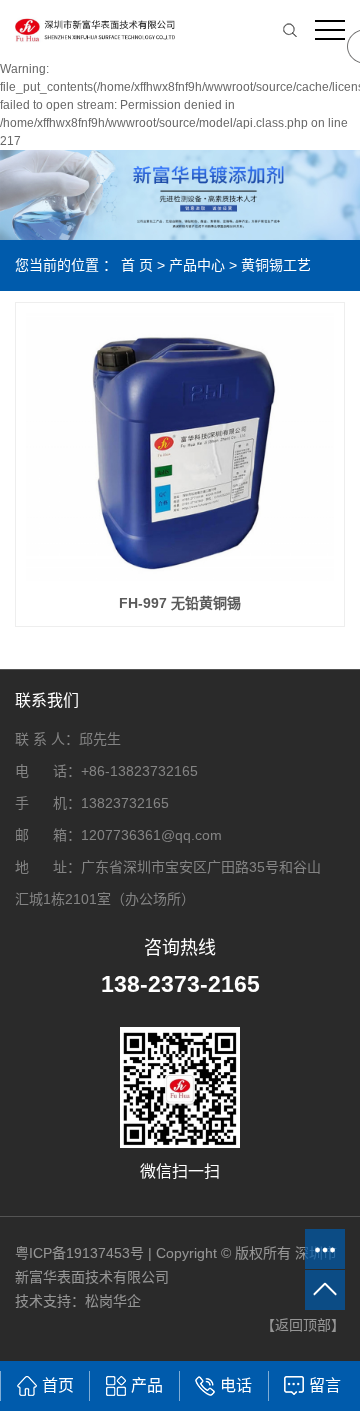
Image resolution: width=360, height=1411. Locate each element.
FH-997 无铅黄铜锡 (180, 603)
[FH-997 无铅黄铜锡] (180, 447)
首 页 (137, 265)
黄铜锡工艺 (276, 265)
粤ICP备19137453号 (79, 1253)
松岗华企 (113, 1301)
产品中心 (197, 265)
